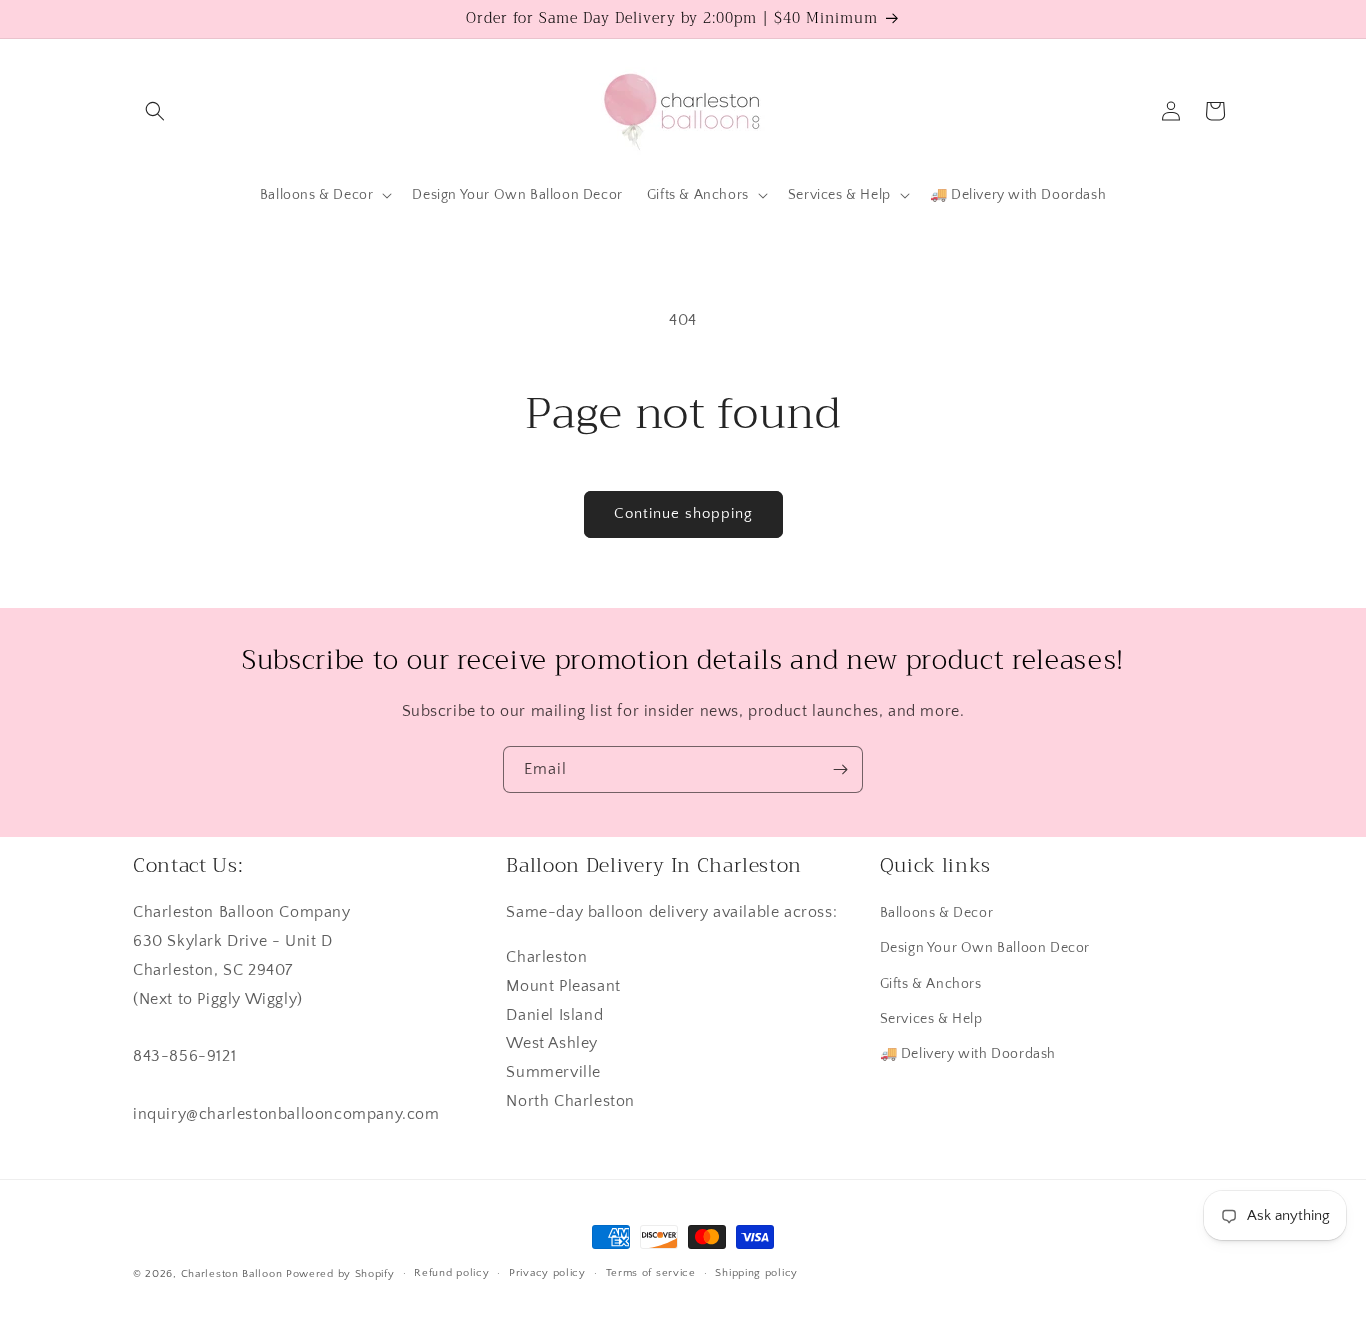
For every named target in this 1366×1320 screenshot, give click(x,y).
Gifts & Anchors (931, 984)
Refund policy (451, 1273)
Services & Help (931, 1019)
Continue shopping (683, 513)
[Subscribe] (840, 769)
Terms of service (651, 1273)
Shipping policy (756, 1273)
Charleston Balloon (232, 1274)
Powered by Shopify (340, 1274)
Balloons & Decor (937, 913)
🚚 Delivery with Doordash (968, 1054)
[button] (155, 111)
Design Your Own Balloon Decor (985, 948)
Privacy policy (547, 1273)
